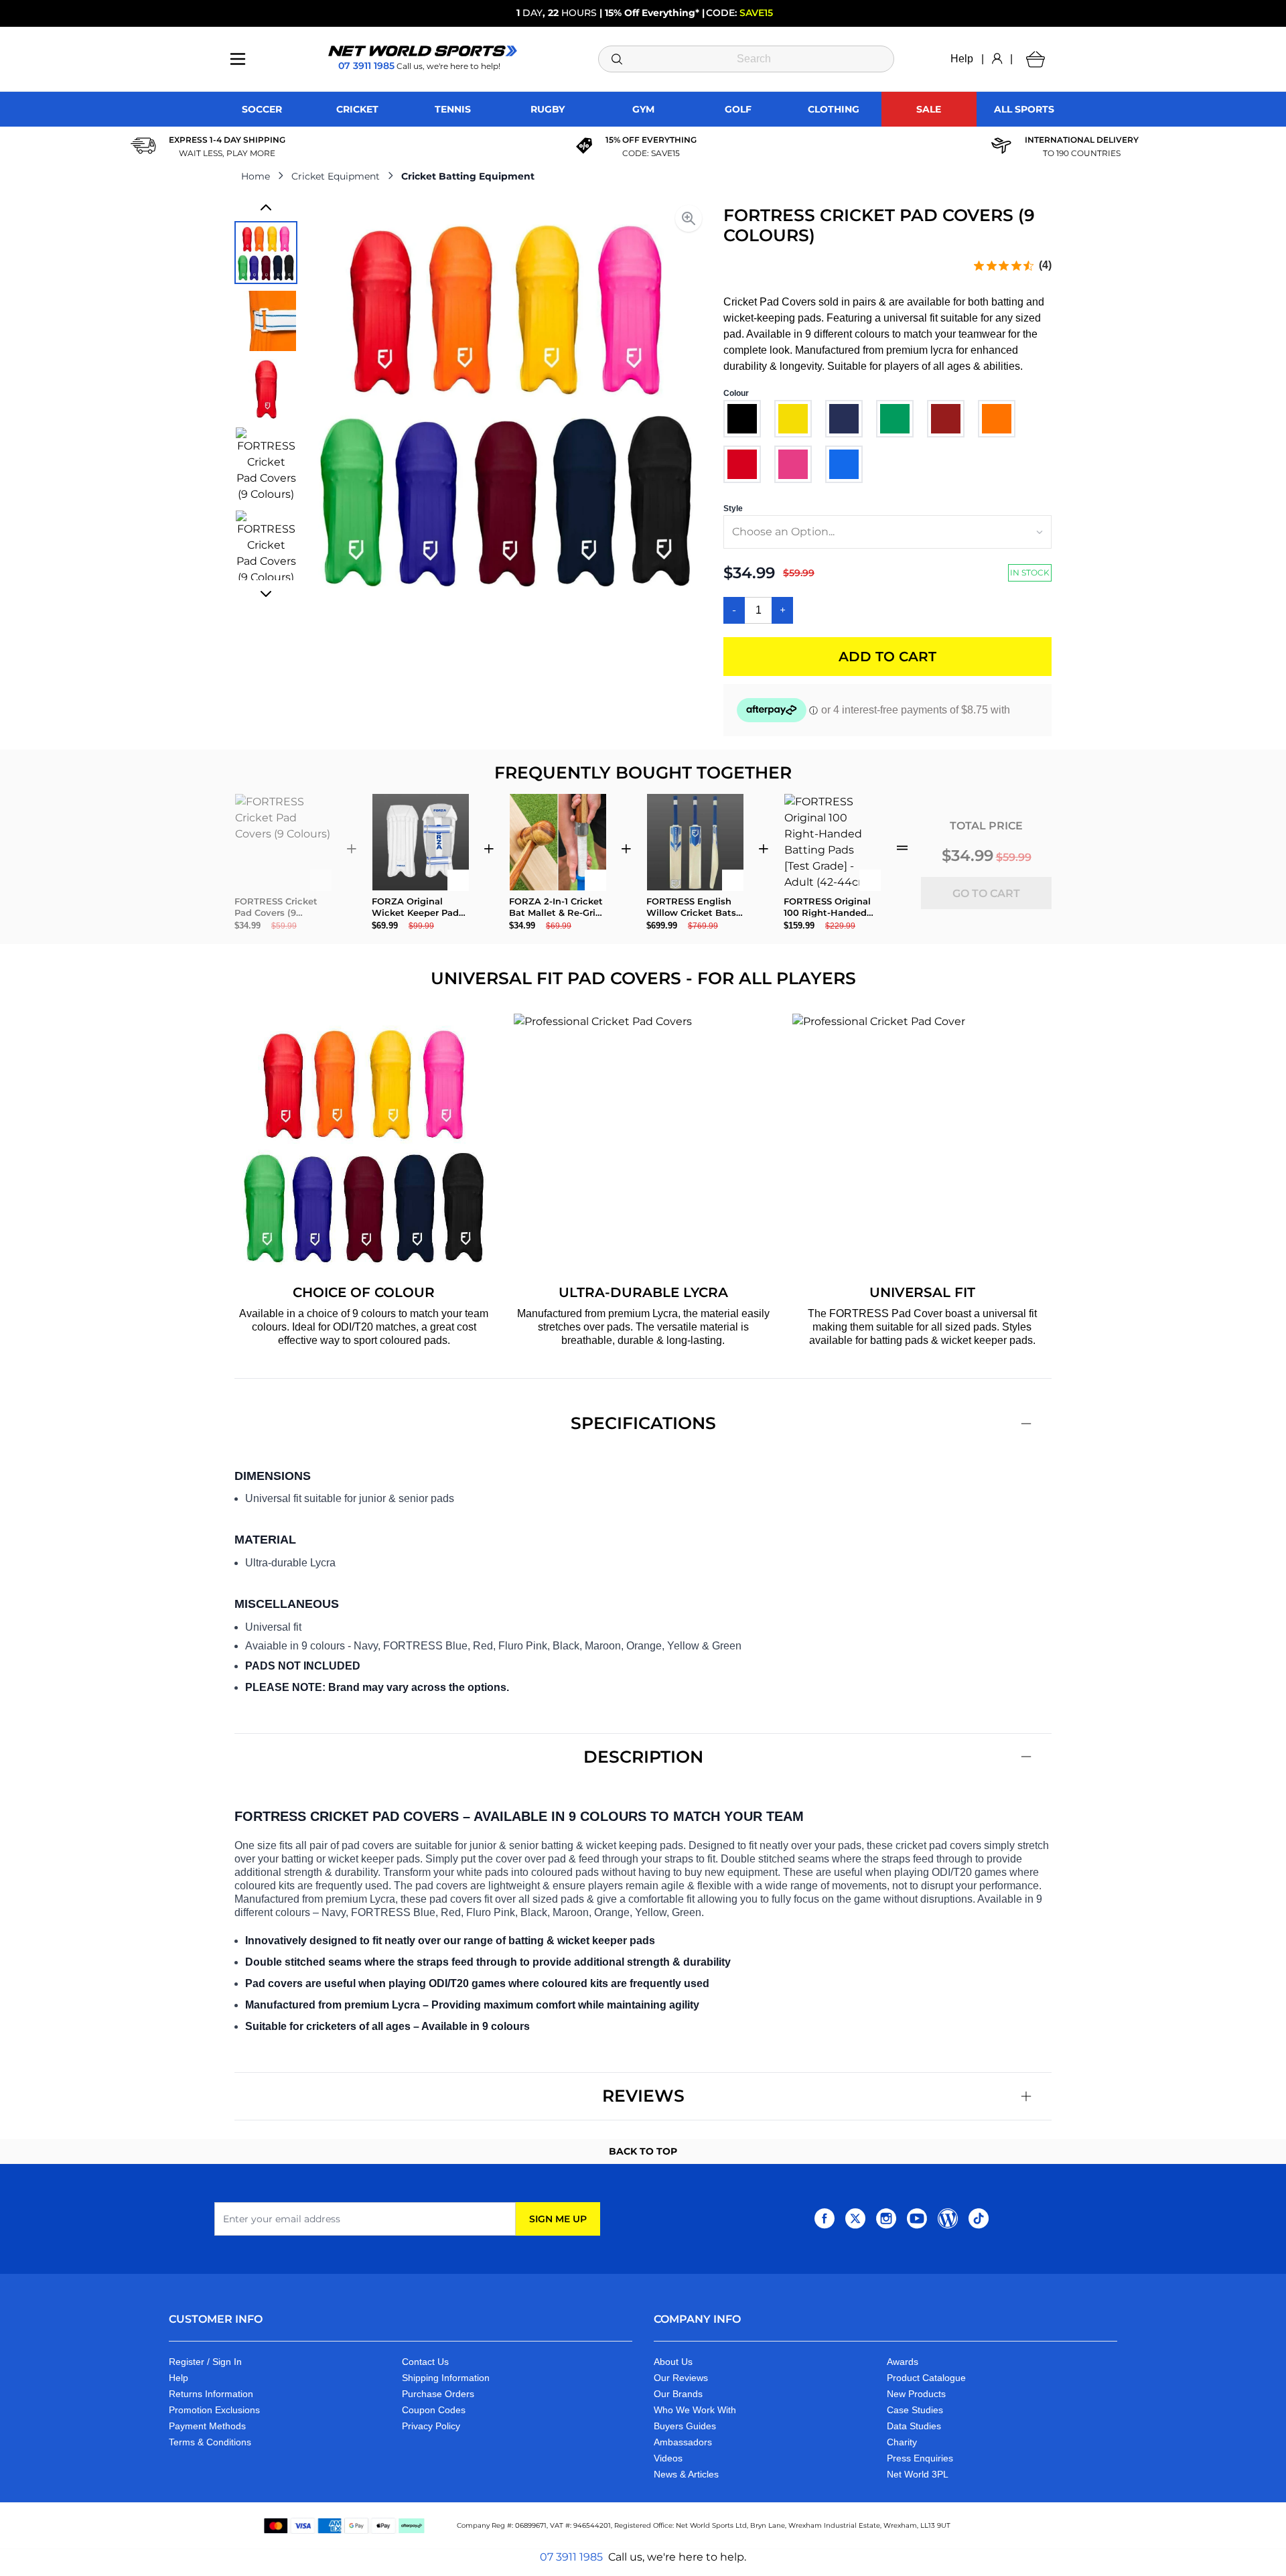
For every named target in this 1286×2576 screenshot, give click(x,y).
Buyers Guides (685, 2426)
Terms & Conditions (210, 2442)
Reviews (643, 2096)
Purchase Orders (438, 2394)
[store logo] (423, 51)
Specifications (643, 1423)
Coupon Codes (434, 2410)
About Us (673, 2362)
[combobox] (746, 59)
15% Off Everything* (652, 13)
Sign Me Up (558, 2219)
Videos (668, 2458)
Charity (902, 2442)
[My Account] (997, 59)
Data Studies (914, 2426)
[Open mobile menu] (238, 59)
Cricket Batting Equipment (468, 176)
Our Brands (678, 2394)
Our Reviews (681, 2378)
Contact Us (425, 2362)
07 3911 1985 (571, 2557)
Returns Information (211, 2394)
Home (256, 176)
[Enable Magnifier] (689, 218)
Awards (903, 2362)
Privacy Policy (431, 2426)
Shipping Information (446, 2378)
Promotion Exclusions (214, 2410)
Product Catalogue (926, 2378)
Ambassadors (683, 2442)
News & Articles (686, 2474)
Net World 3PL (918, 2474)
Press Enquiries (920, 2458)
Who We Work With (695, 2410)
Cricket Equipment (336, 176)
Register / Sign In (205, 2362)
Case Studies (915, 2410)
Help (962, 59)
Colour (736, 393)
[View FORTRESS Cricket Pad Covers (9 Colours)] (266, 253)
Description (643, 1757)
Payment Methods (207, 2426)
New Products (916, 2394)
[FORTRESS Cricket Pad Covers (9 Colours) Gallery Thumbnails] (266, 401)
